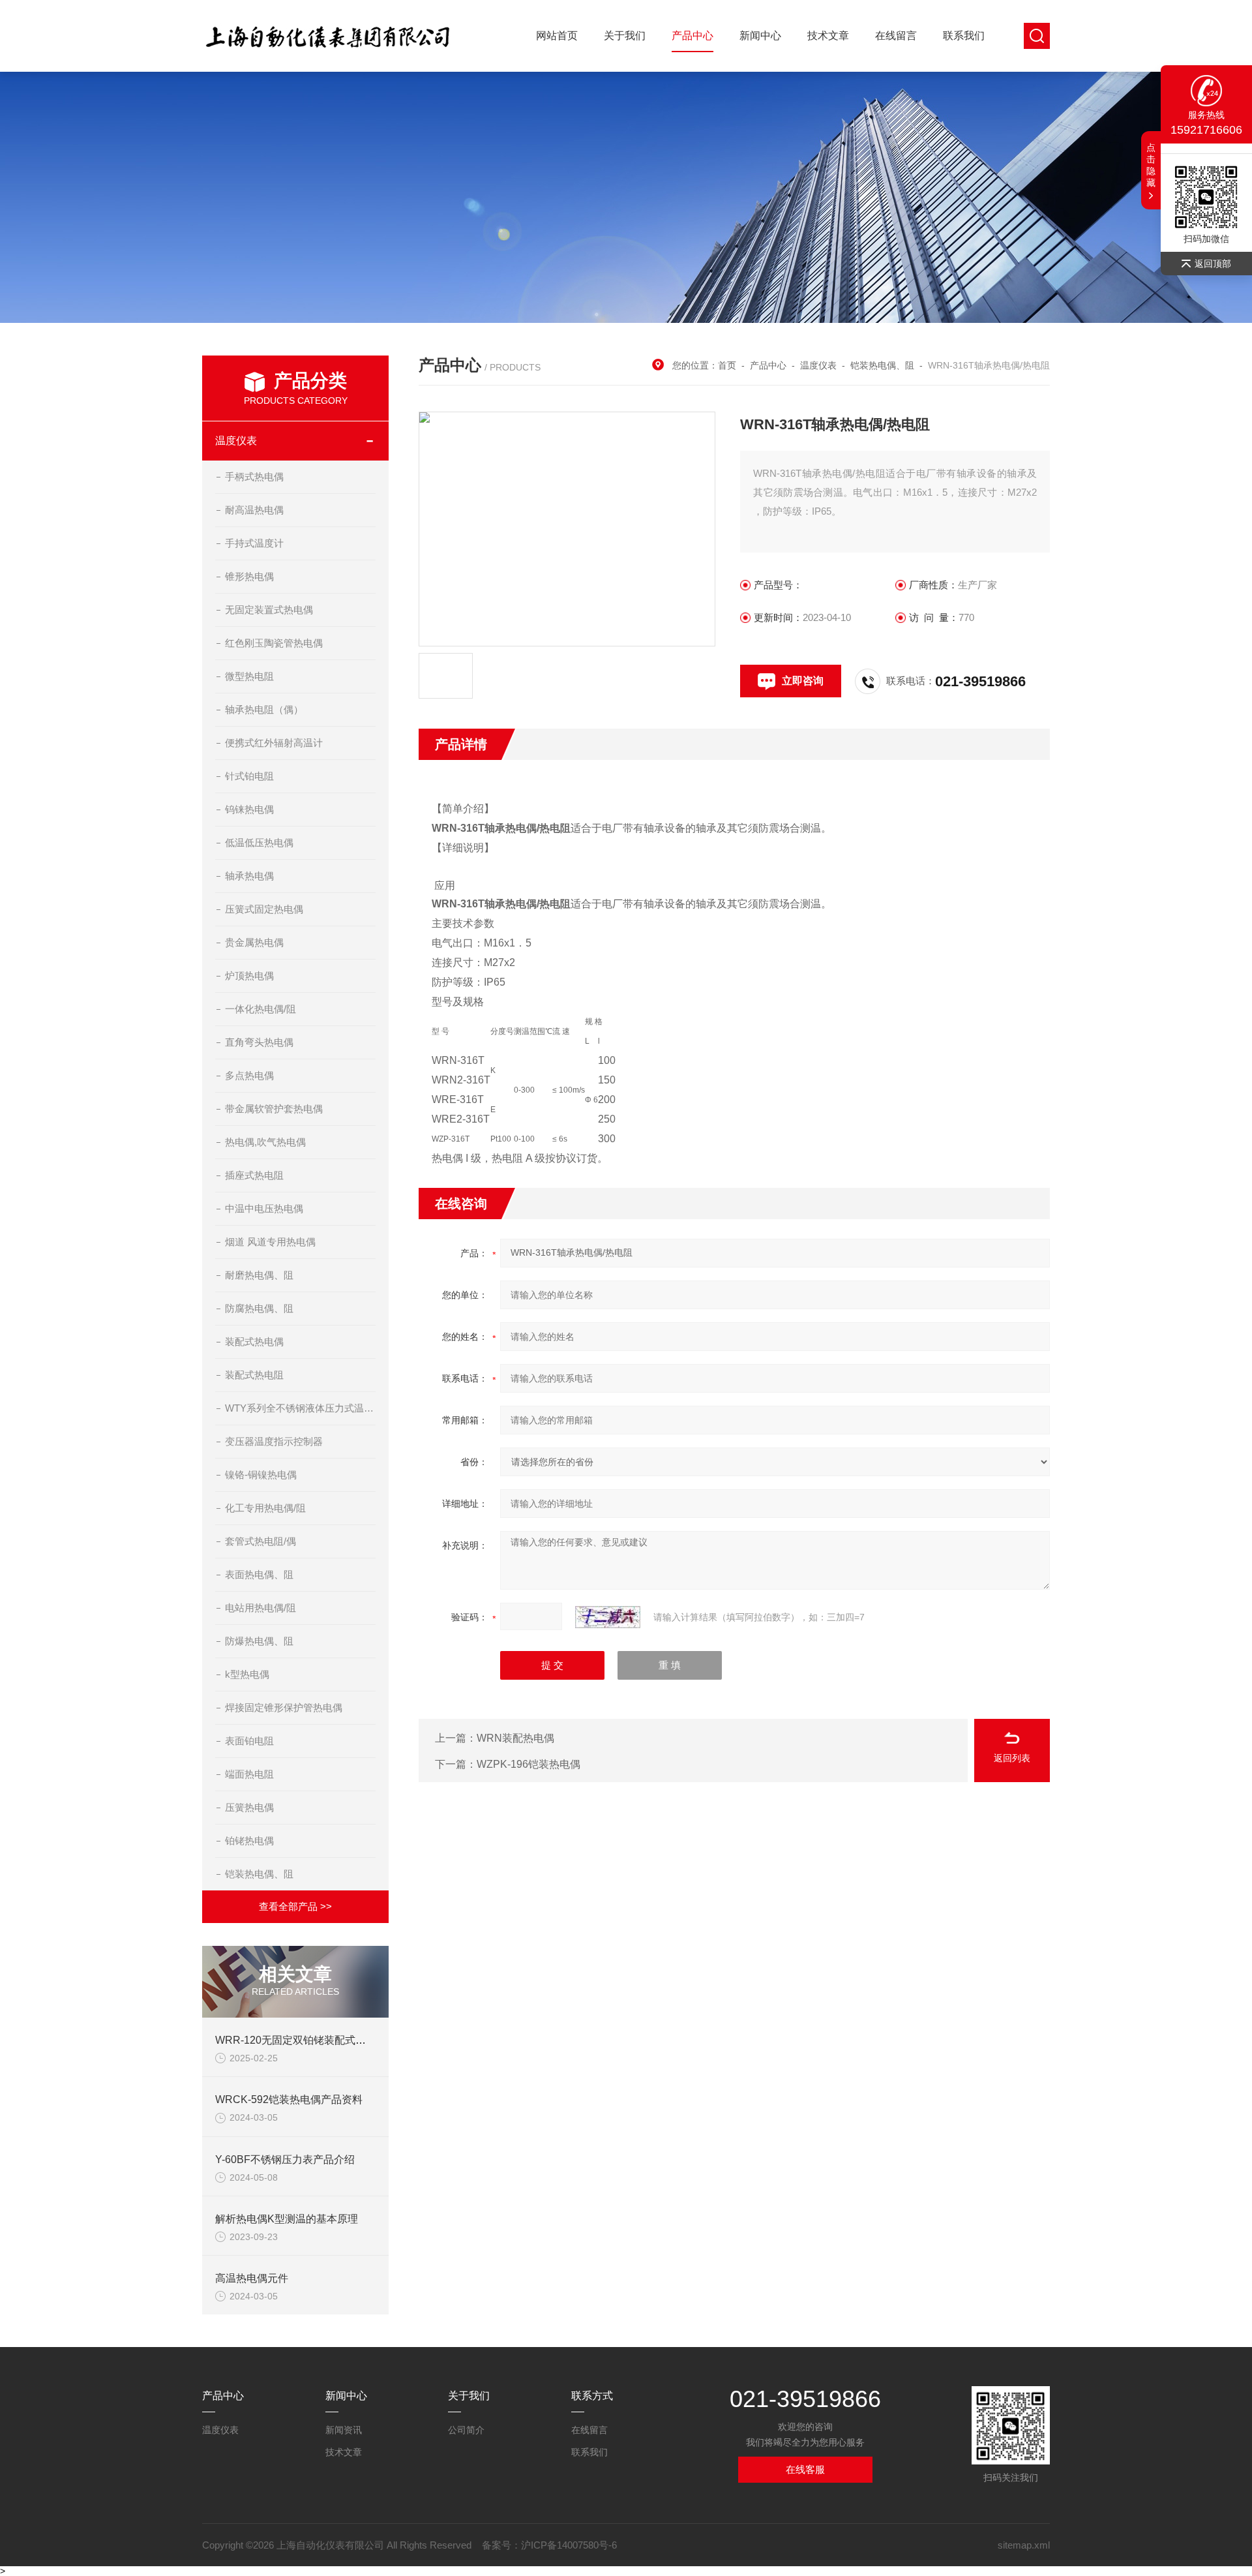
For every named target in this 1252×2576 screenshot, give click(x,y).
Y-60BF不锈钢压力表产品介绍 (285, 2159)
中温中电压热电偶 (264, 1208)
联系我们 (964, 36)
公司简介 (466, 2430)
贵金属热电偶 (254, 942)
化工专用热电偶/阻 (265, 1508)
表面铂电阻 (249, 1741)
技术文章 (828, 36)
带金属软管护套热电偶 (274, 1109)
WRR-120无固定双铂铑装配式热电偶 (301, 2040)
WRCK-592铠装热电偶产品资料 (289, 2099)
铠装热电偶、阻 (259, 1874)
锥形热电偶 (249, 576)
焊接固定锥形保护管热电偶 (284, 1707)
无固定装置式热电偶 (269, 610)
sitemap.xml (1024, 2545)
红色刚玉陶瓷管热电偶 (274, 643)
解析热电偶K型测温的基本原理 (287, 2219)
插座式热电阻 (254, 1175)
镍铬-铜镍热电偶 (261, 1475)
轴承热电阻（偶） (264, 709)
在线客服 (805, 2469)
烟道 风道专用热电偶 (270, 1242)
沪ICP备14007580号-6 (569, 2545)
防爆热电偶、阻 (259, 1641)
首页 (727, 365)
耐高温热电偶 (254, 510)
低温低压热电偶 (259, 842)
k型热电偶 (247, 1674)
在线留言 (896, 36)
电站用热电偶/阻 (261, 1608)
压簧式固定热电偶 (264, 909)
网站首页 (557, 36)
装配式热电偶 (254, 1341)
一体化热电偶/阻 (261, 1009)
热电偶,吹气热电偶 (265, 1142)
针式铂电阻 (249, 776)
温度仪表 (236, 441)
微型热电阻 (249, 676)
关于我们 (625, 36)
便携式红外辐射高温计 (274, 743)
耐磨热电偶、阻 (259, 1275)
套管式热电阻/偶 (261, 1541)
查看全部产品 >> (295, 1906)
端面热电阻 (249, 1774)
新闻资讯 (344, 2430)
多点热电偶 (249, 1075)
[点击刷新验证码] (608, 1617)
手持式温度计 (254, 543)
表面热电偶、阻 (259, 1574)
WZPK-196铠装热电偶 (529, 1764)
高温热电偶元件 (252, 2278)
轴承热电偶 (249, 876)
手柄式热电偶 (254, 477)
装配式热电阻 (254, 1375)
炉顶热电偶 (249, 976)
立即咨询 (803, 681)
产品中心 (693, 36)
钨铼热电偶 (249, 809)
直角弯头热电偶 (259, 1042)
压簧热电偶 (249, 1807)
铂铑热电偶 (249, 1841)
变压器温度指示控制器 (274, 1441)
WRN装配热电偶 (515, 1738)
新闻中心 (760, 36)
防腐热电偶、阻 (259, 1308)
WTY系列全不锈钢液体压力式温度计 (300, 1408)
